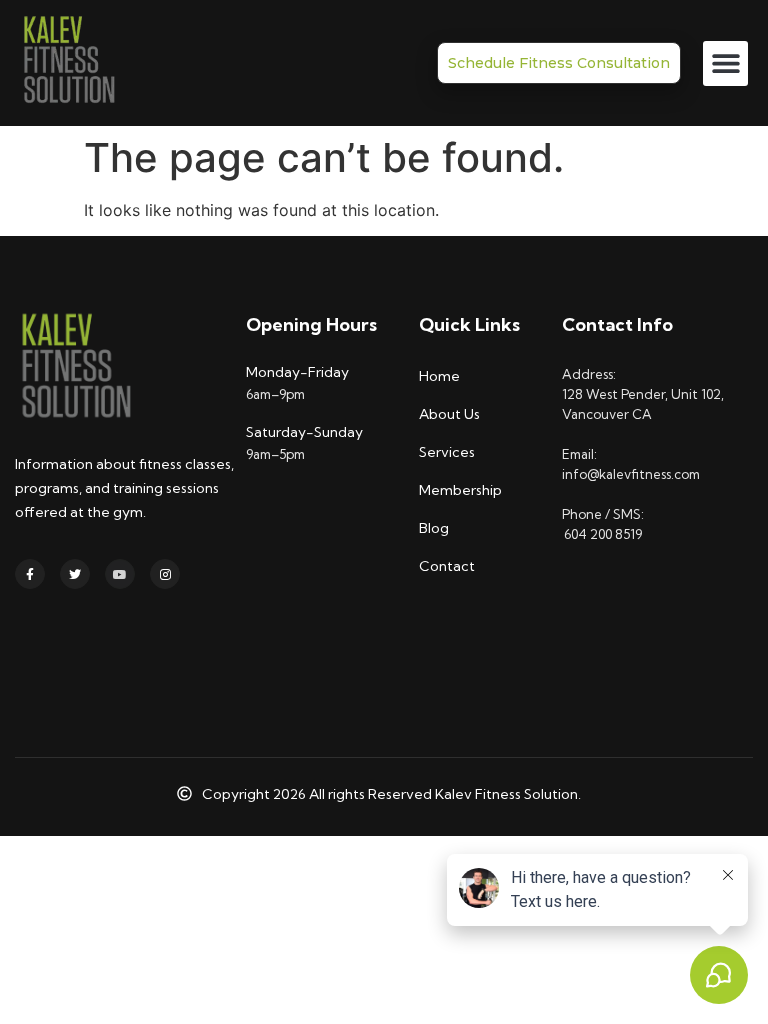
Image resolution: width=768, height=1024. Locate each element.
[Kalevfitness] (68, 63)
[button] (725, 63)
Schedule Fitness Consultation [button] (559, 63)
